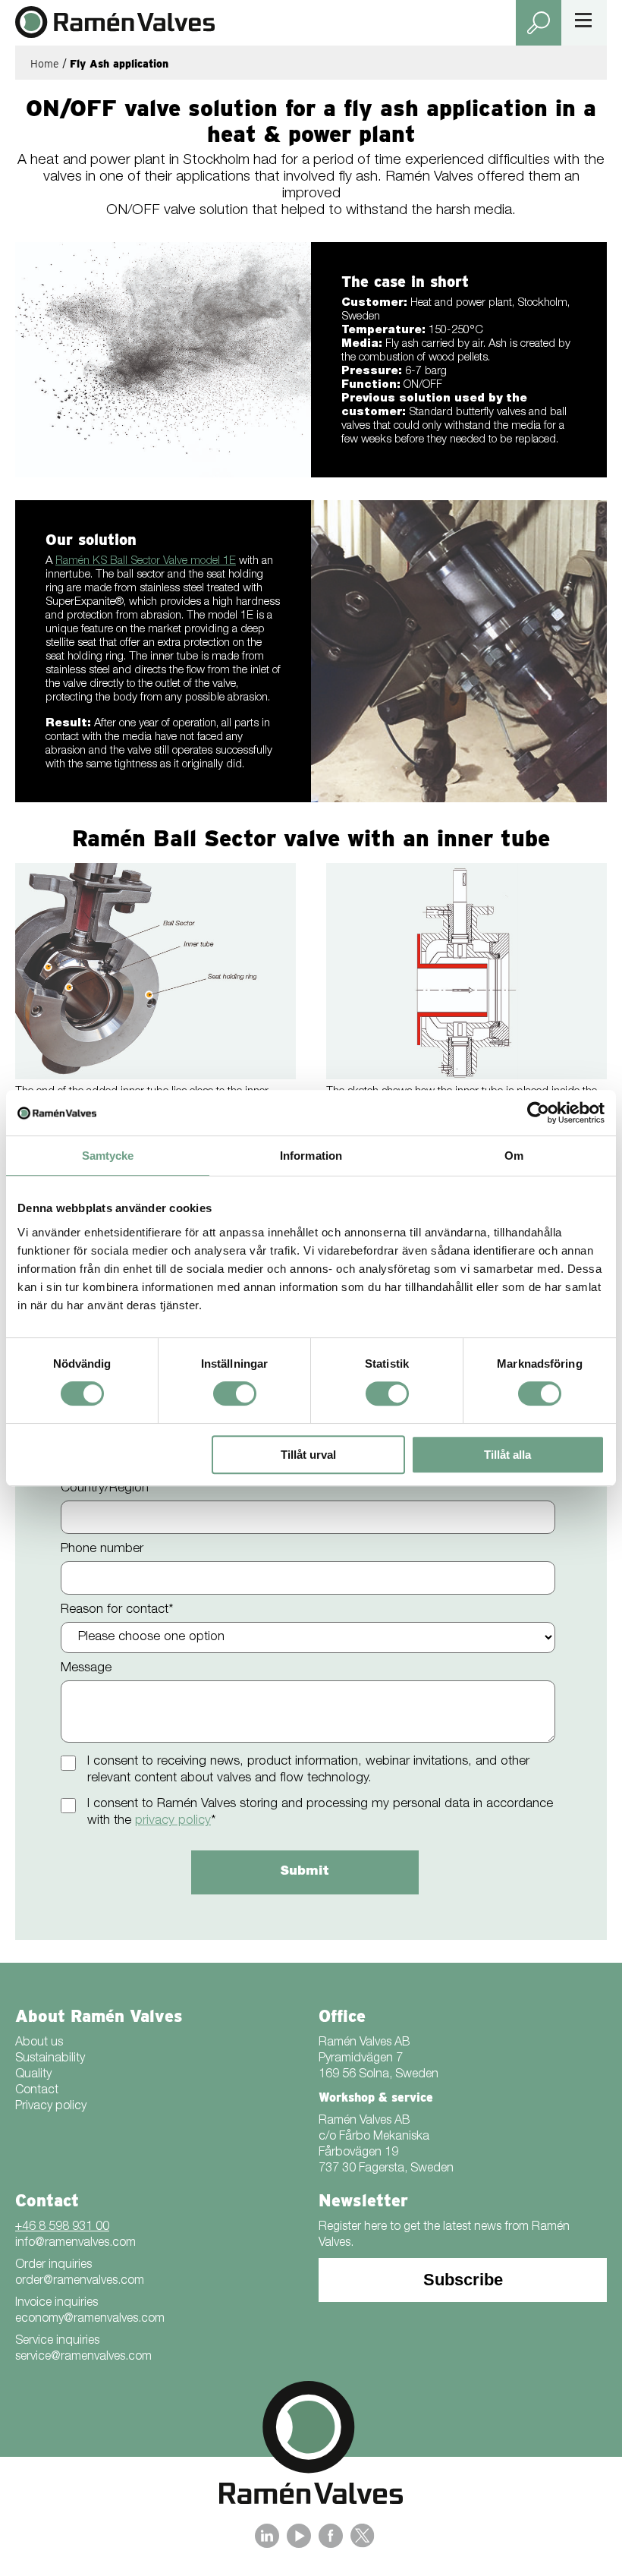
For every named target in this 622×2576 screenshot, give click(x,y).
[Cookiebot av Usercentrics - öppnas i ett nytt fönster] (538, 1113)
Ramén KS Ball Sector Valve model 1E (146, 561)
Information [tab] (311, 1156)
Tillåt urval (308, 1455)
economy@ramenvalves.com (90, 2319)
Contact (37, 2091)
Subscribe (463, 2280)
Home (45, 64)
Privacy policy (51, 2107)
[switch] (235, 1393)
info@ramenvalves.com (75, 2244)
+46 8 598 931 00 (62, 2228)
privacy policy (173, 1821)
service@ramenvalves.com (83, 2357)
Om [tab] (514, 1156)
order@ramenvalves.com (80, 2282)
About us (39, 2043)
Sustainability (50, 2059)
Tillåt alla (507, 1455)
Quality (33, 2075)
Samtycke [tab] (108, 1156)
